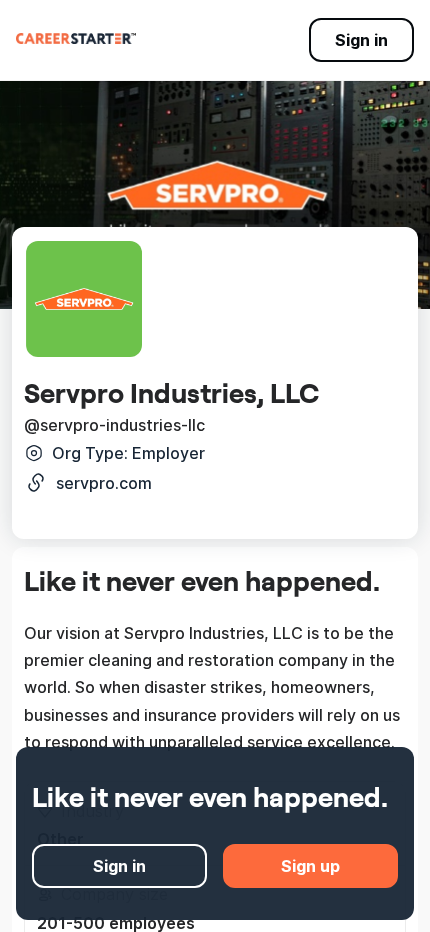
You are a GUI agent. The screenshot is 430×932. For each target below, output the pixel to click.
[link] (76, 38)
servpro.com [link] (104, 483)
